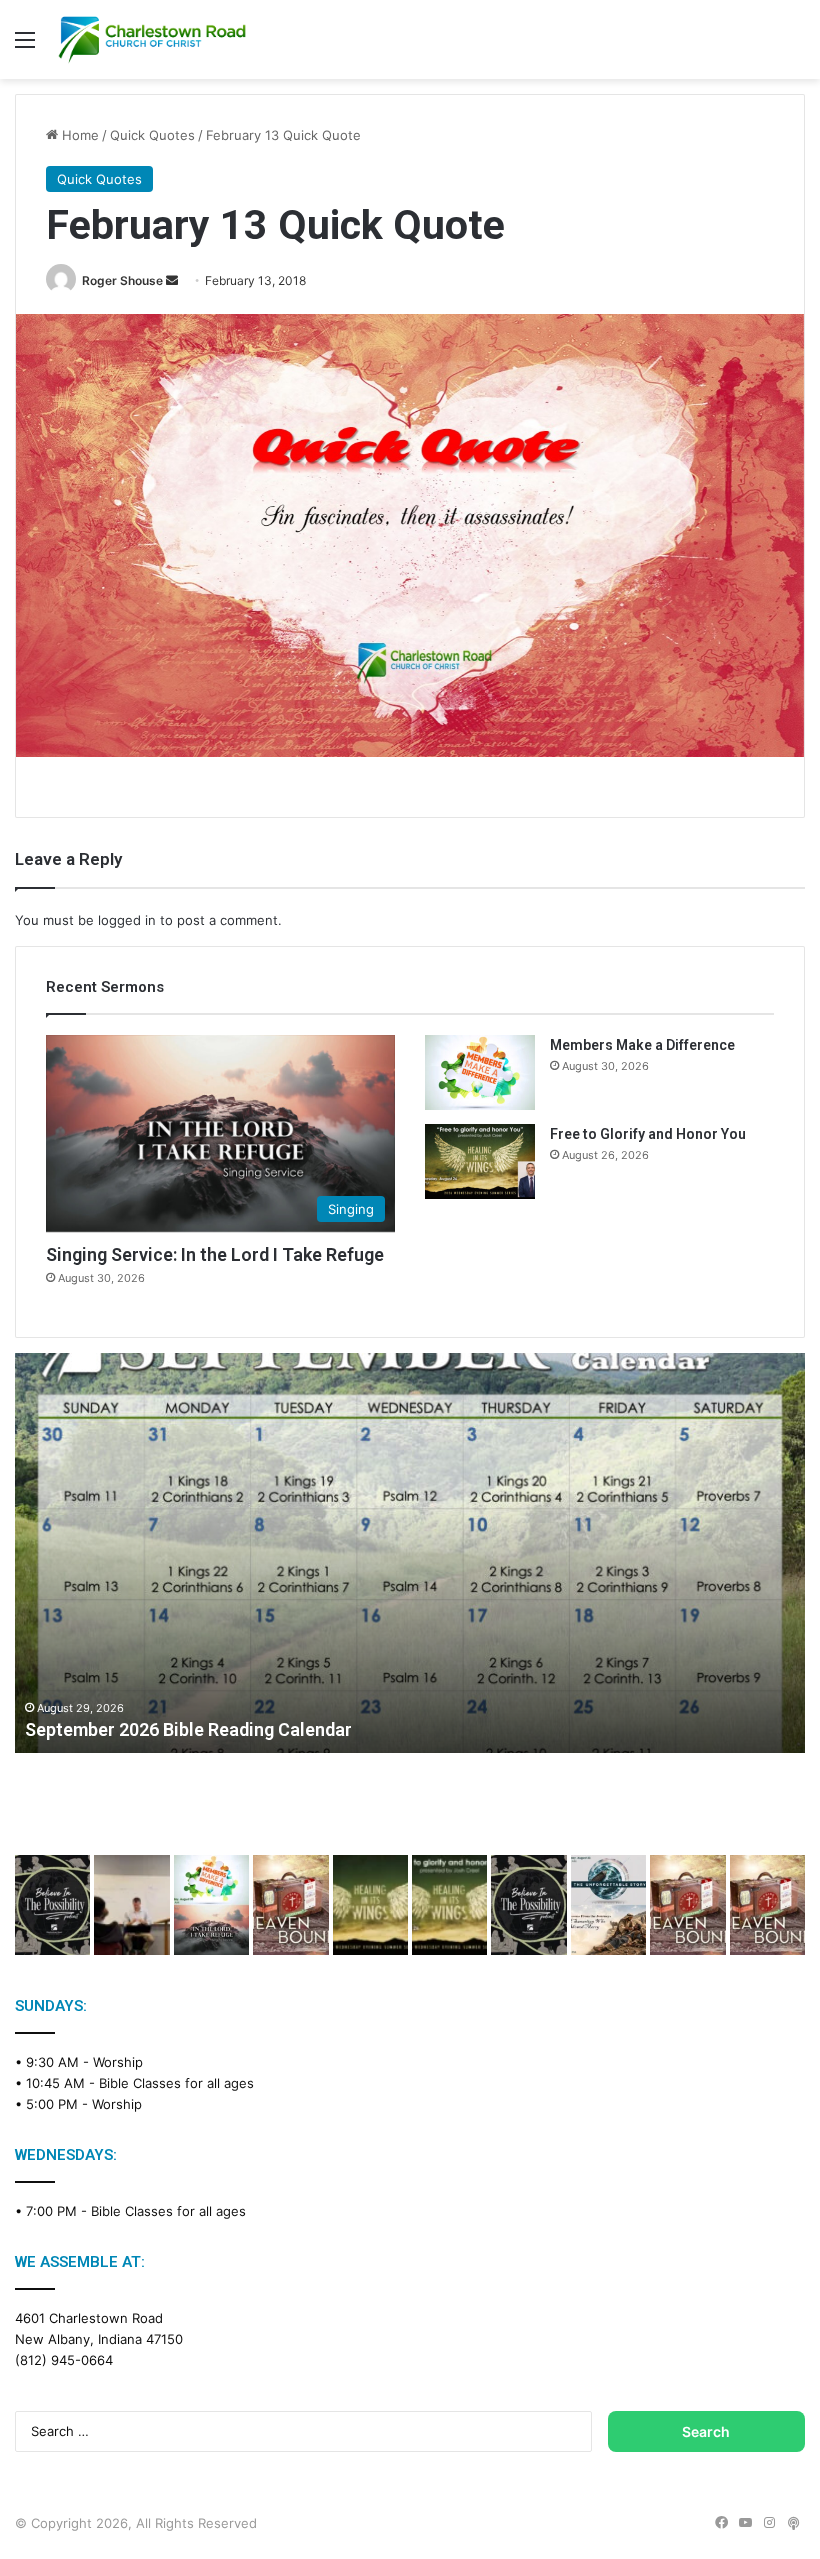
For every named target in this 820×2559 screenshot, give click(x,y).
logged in (127, 920)
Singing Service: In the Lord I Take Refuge (215, 1254)
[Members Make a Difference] (480, 1072)
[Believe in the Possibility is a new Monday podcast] (52, 1905)
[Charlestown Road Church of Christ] (152, 39)
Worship (118, 2062)
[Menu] (25, 46)
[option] (410, 1553)
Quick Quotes (152, 135)
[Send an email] (172, 280)
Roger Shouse (122, 280)
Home (78, 135)
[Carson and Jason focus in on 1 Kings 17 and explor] (290, 1905)
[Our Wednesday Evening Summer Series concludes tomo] (449, 1905)
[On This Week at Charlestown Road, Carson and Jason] (767, 1905)
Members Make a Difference (642, 1045)
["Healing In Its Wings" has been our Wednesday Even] (370, 1905)
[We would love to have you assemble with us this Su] (211, 1905)
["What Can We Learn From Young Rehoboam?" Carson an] (687, 1905)
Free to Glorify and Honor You (648, 1134)
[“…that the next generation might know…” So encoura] (131, 1905)
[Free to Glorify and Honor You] (480, 1161)
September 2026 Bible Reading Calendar (188, 1729)
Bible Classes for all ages (176, 2083)
